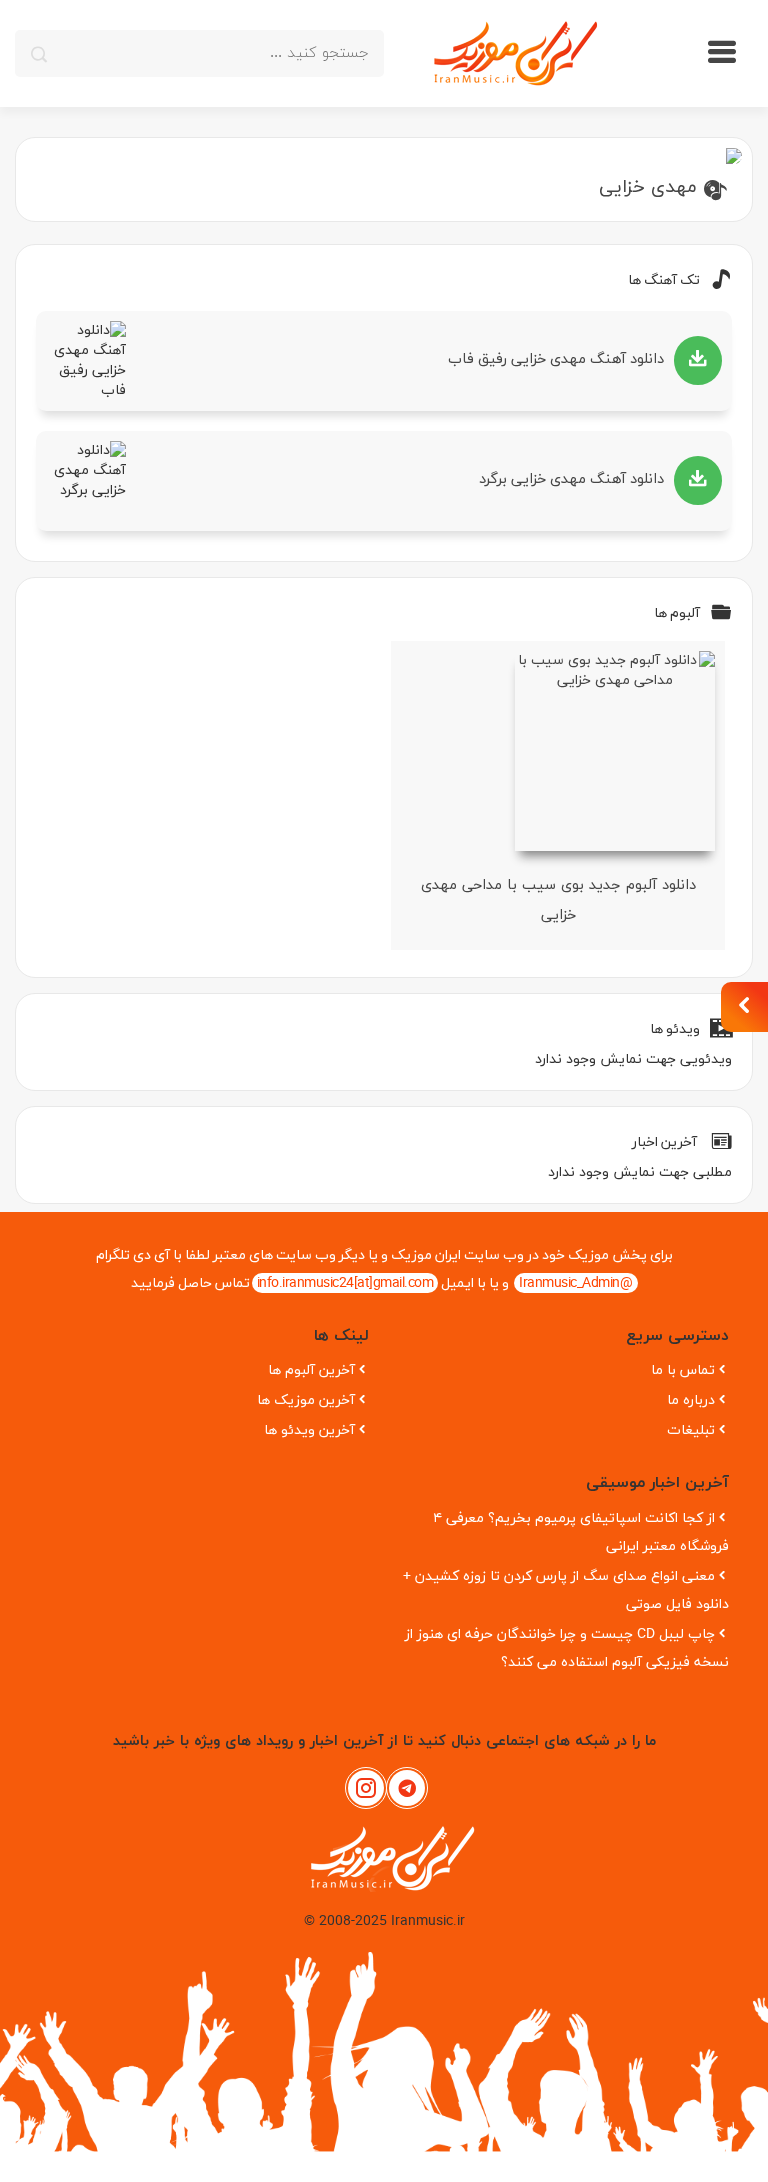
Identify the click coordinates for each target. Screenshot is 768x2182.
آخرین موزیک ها (306, 1400)
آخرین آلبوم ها (311, 1370)
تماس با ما (683, 1370)
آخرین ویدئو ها (309, 1430)
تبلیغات (691, 1430)
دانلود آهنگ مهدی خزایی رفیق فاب (556, 359)
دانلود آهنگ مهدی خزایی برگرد (571, 479)
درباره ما (691, 1400)
